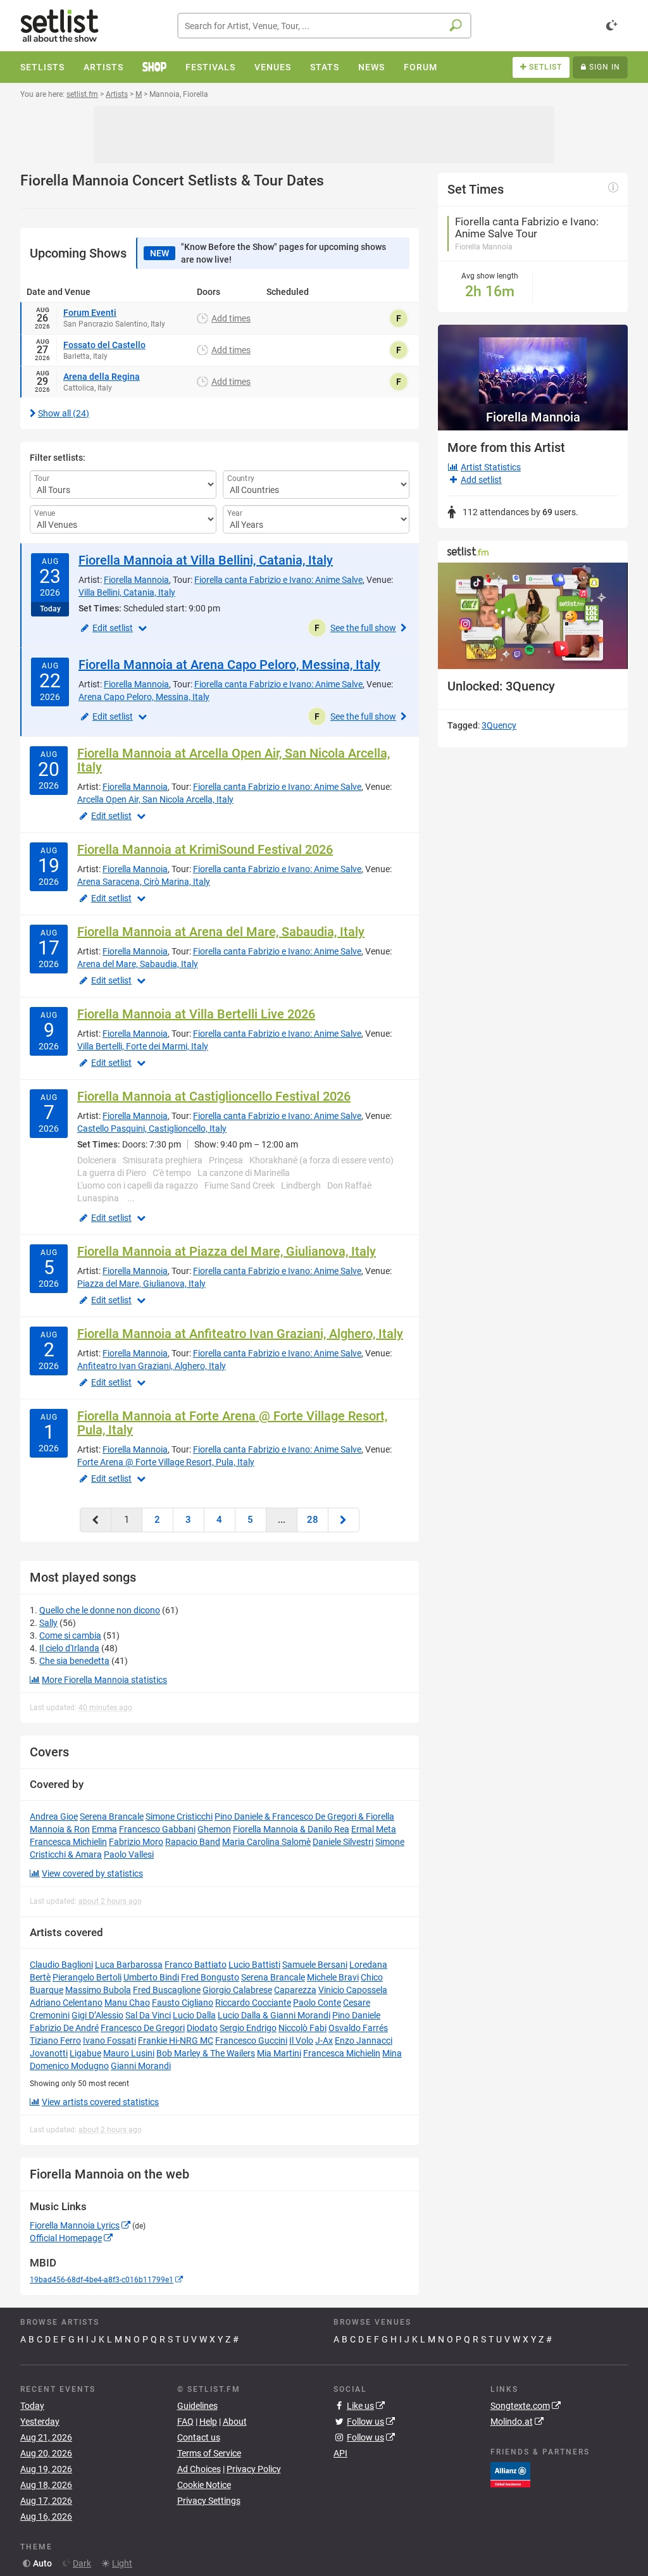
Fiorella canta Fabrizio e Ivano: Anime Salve (278, 580)
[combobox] (324, 26)
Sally (48, 1623)
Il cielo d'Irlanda (69, 1648)
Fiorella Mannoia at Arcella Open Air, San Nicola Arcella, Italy (234, 760)
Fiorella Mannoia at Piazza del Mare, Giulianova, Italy (227, 1251)
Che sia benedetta (74, 1661)
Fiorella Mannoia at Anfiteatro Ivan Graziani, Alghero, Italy (240, 1334)
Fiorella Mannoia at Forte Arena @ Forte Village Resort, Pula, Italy (232, 1423)
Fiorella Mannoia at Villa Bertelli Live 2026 (196, 1014)
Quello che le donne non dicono (100, 1610)
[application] (533, 616)
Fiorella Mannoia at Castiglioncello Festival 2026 (214, 1096)
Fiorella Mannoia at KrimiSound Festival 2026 (205, 849)
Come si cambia (70, 1635)
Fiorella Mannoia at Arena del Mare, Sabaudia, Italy (221, 932)
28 (313, 1520)
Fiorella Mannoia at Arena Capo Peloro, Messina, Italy (229, 665)
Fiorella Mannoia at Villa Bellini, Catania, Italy (206, 560)
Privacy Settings (209, 2501)
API (340, 2453)
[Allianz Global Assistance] (510, 2474)
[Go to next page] (344, 1520)
